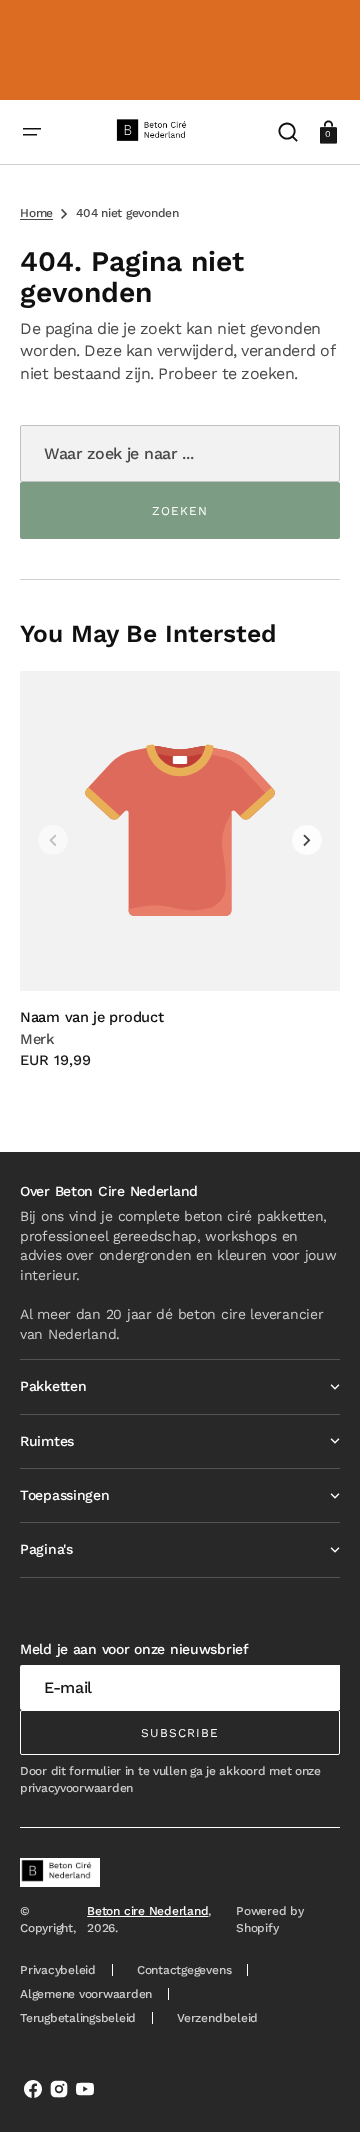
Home (36, 213)
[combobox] (180, 453)
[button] (32, 132)
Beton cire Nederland (147, 1911)
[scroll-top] (317, 2089)
